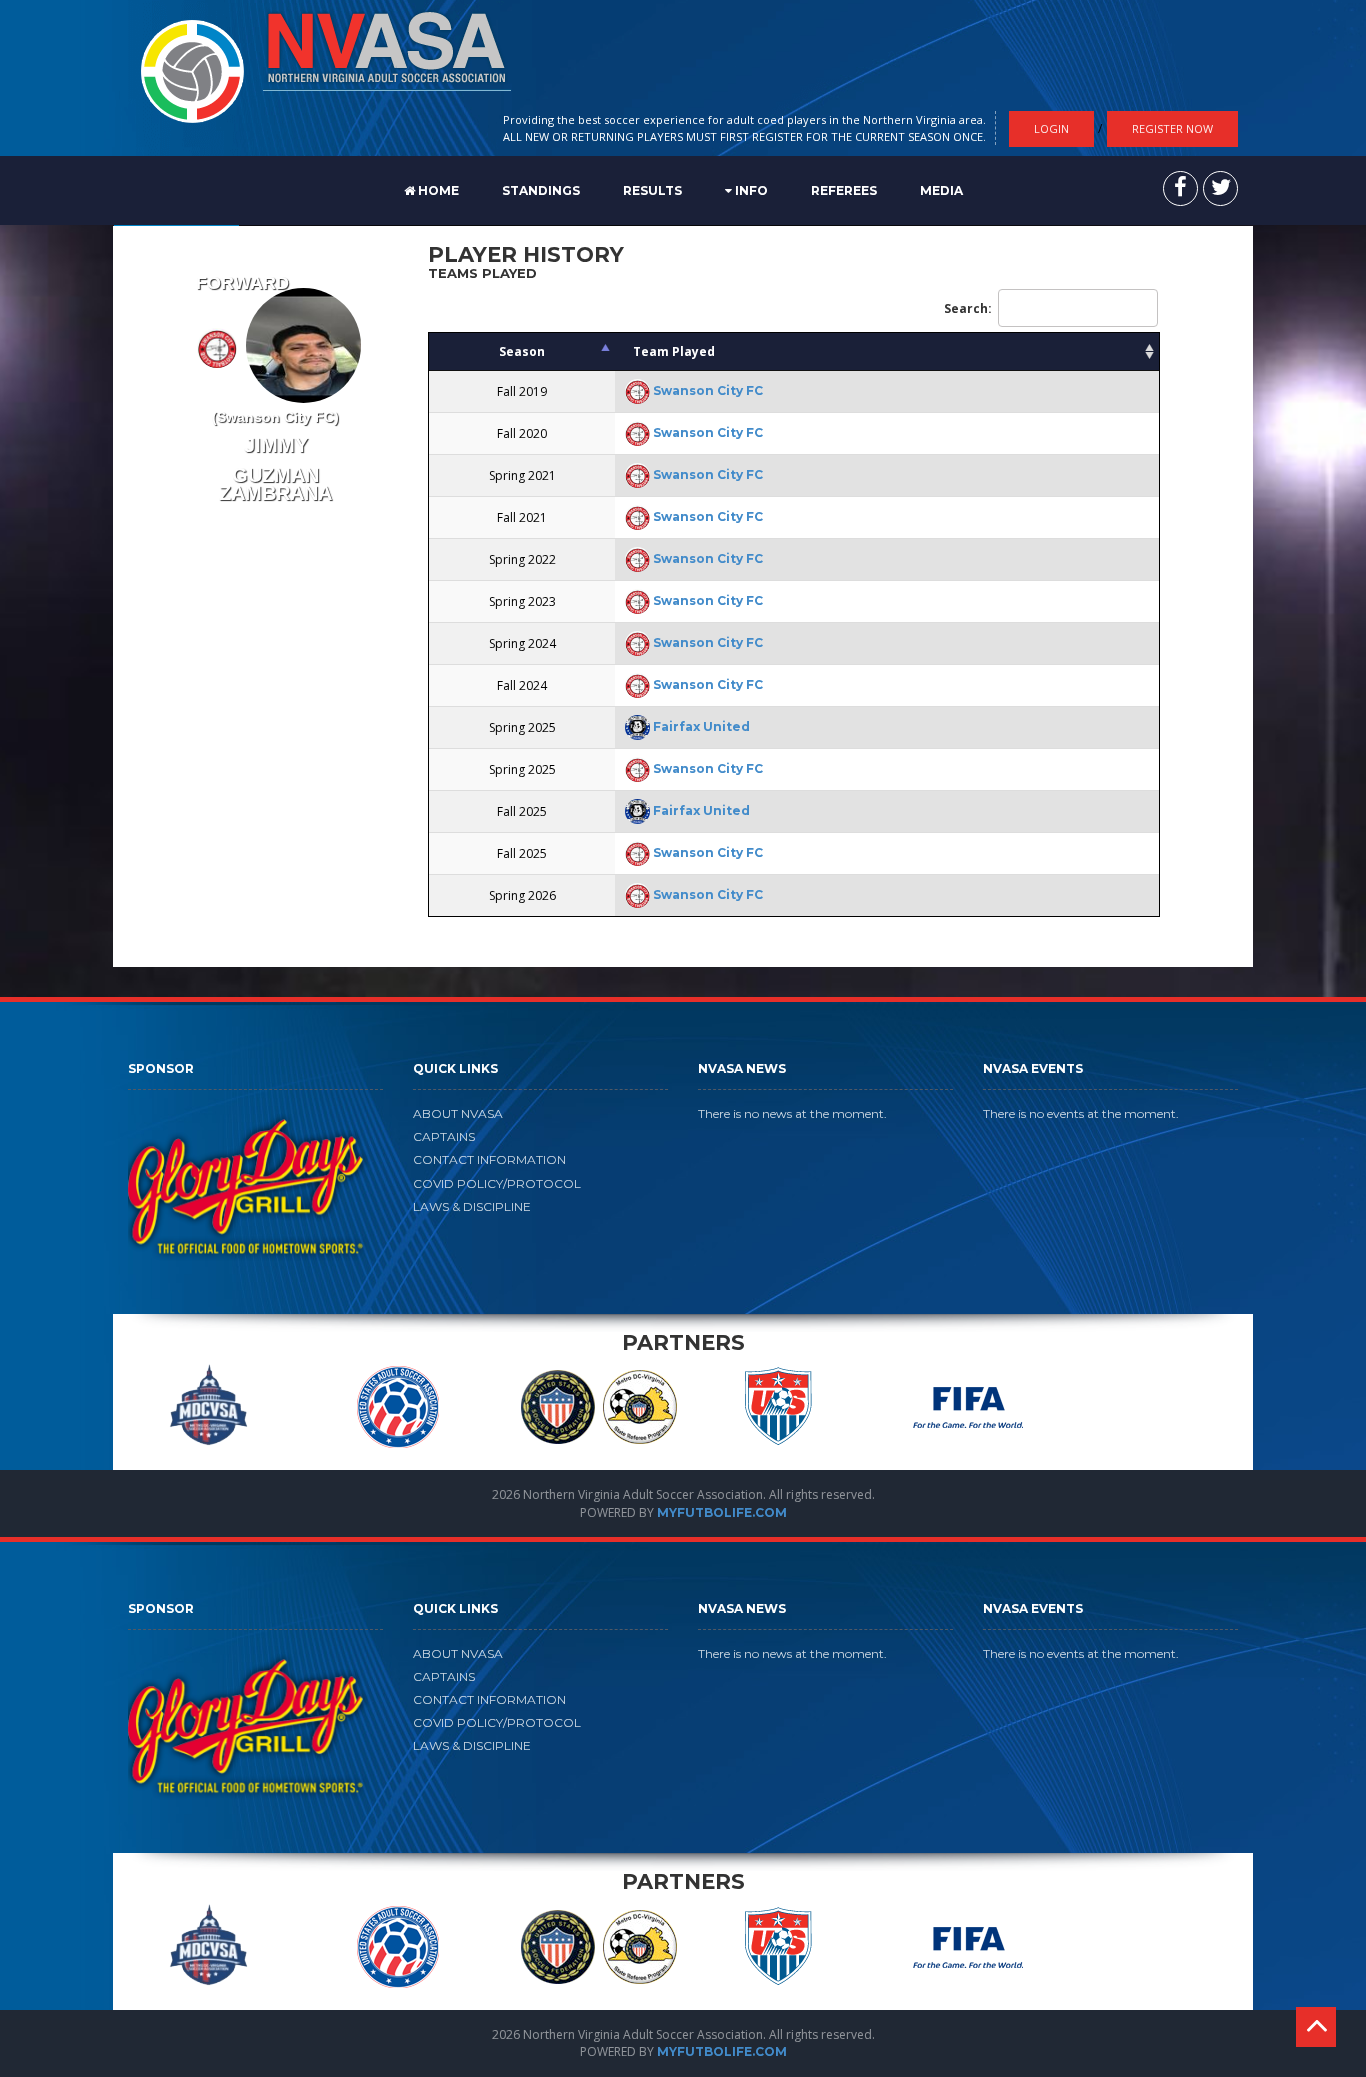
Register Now (1172, 128)
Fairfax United (701, 726)
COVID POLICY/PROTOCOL (497, 1183)
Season (522, 351)
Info (750, 190)
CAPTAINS (444, 1136)
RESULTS (652, 190)
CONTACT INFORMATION (489, 1159)
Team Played (674, 351)
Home (437, 190)
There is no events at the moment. (1081, 1113)
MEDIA (941, 190)
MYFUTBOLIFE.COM (722, 1512)
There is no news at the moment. (792, 1113)
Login (1051, 128)
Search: (968, 308)
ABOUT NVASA (458, 1113)
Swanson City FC (708, 390)
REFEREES (844, 190)
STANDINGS (541, 190)
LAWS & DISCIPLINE (472, 1206)
